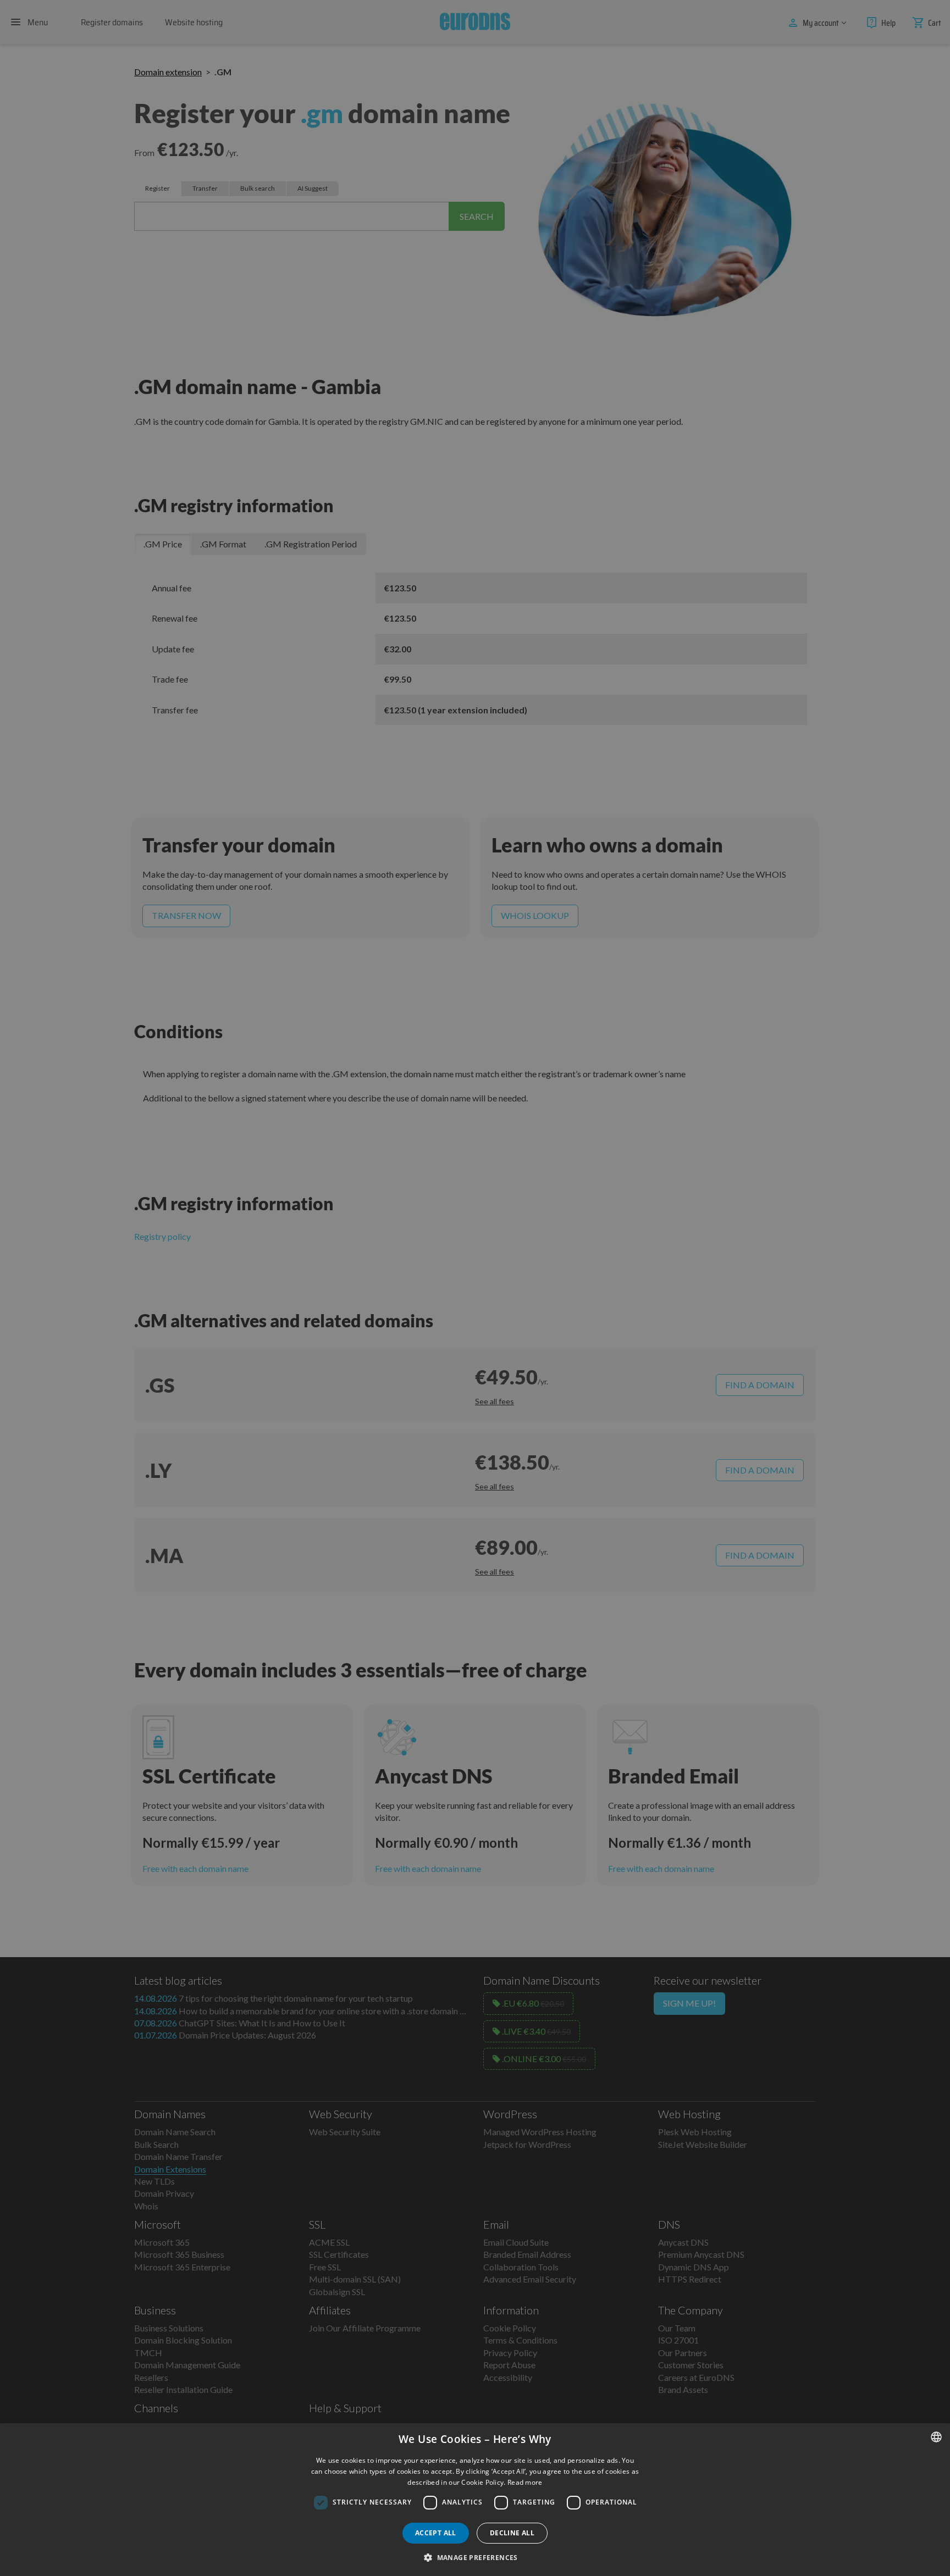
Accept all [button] (436, 2533)
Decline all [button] (512, 2533)
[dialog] (475, 2500)
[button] (475, 2557)
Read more (525, 2482)
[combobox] (936, 2437)
